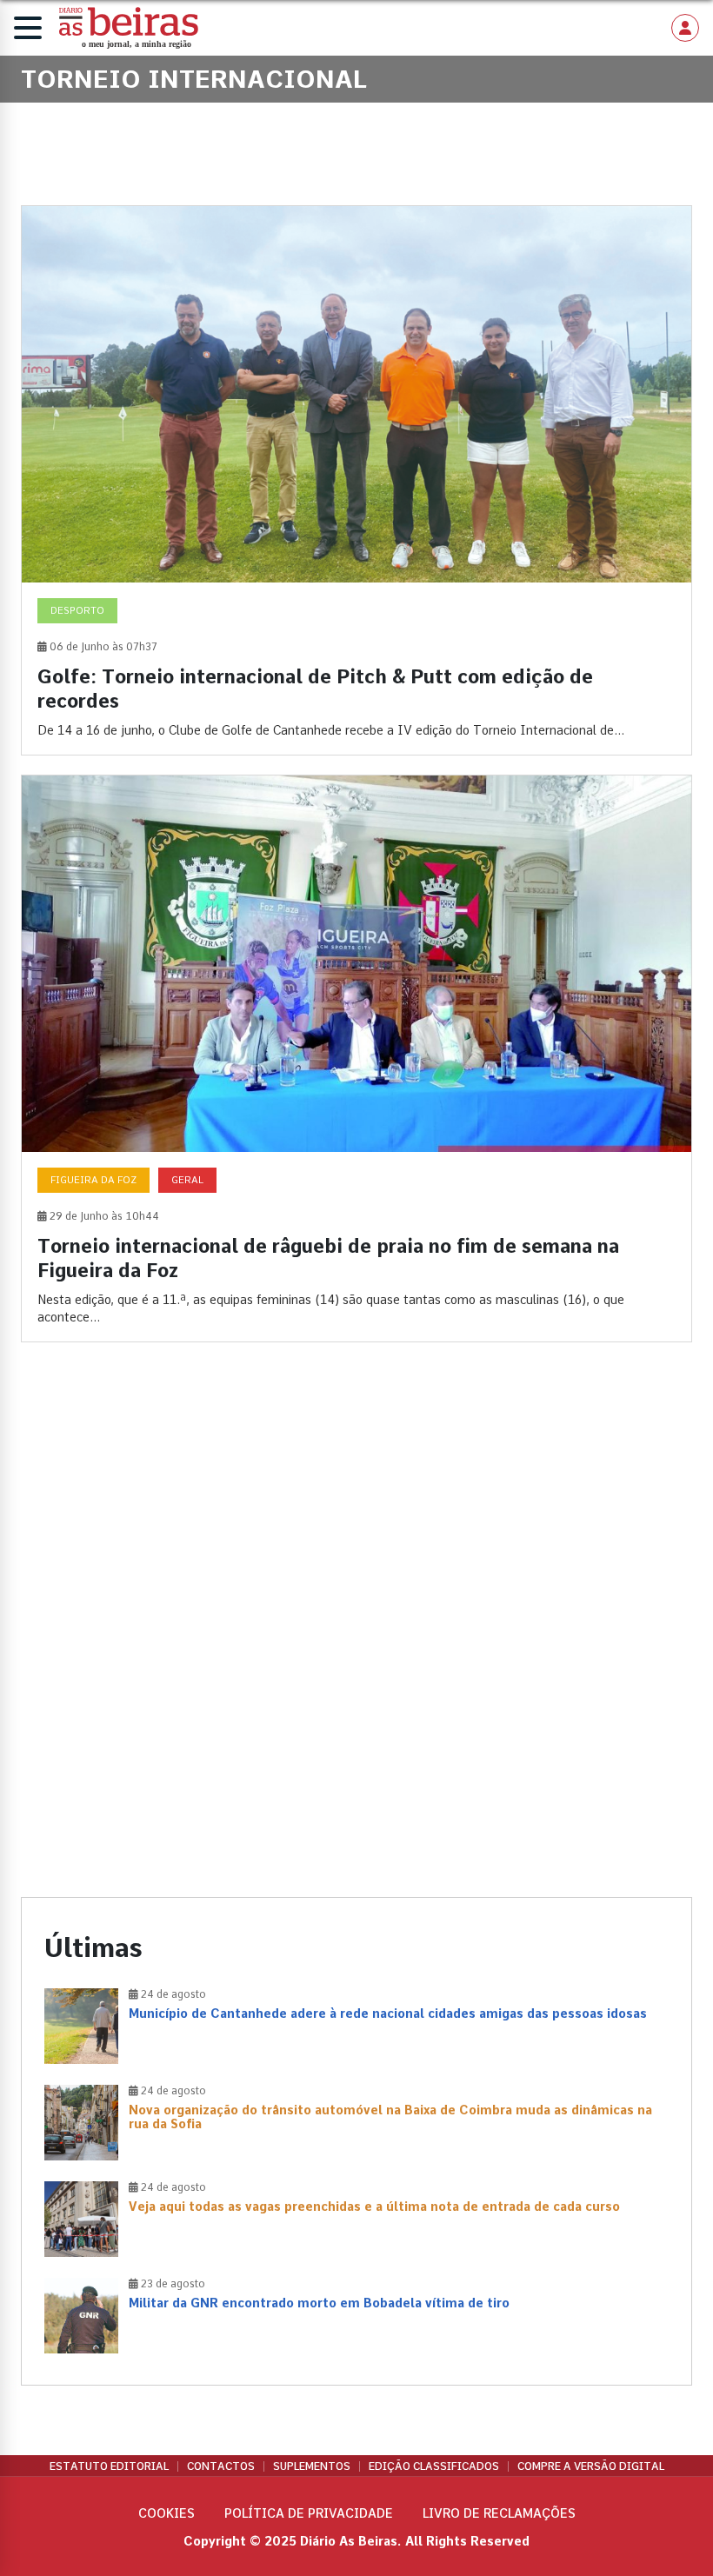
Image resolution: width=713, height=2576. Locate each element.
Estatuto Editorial (109, 2466)
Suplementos (312, 2466)
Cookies (167, 2513)
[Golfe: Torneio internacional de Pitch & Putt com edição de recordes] (356, 480)
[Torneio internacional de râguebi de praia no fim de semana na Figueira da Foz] (356, 1058)
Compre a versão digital (591, 2466)
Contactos (221, 2466)
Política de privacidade (309, 2513)
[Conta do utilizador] (685, 28)
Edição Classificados (434, 2466)
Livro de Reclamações (499, 2513)
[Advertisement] (356, 1506)
